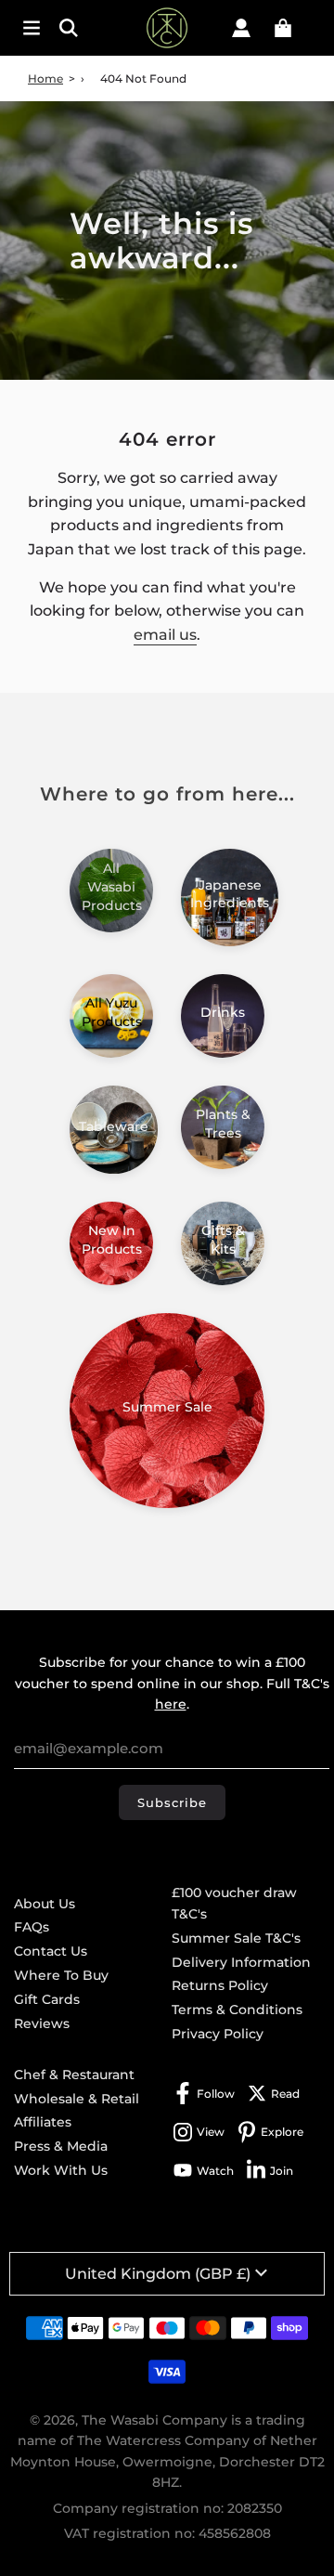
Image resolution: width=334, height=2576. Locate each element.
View (211, 2132)
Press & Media (61, 2146)
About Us (45, 1904)
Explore (282, 2132)
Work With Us (61, 2170)
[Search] (74, 28)
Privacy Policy (218, 2034)
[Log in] (241, 28)
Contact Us (51, 1951)
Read (285, 2094)
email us (165, 635)
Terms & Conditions (237, 2010)
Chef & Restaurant (74, 2075)
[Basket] (283, 28)
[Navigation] (32, 28)
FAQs (32, 1927)
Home (45, 78)
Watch (215, 2171)
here (171, 1704)
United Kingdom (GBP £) (158, 2274)
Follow (216, 2094)
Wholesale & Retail (77, 2099)
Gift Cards (47, 1999)
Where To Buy (61, 1975)
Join (282, 2171)
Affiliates (43, 2122)
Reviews (42, 2023)
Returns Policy (220, 1985)
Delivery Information (241, 1962)
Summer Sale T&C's (236, 1938)
